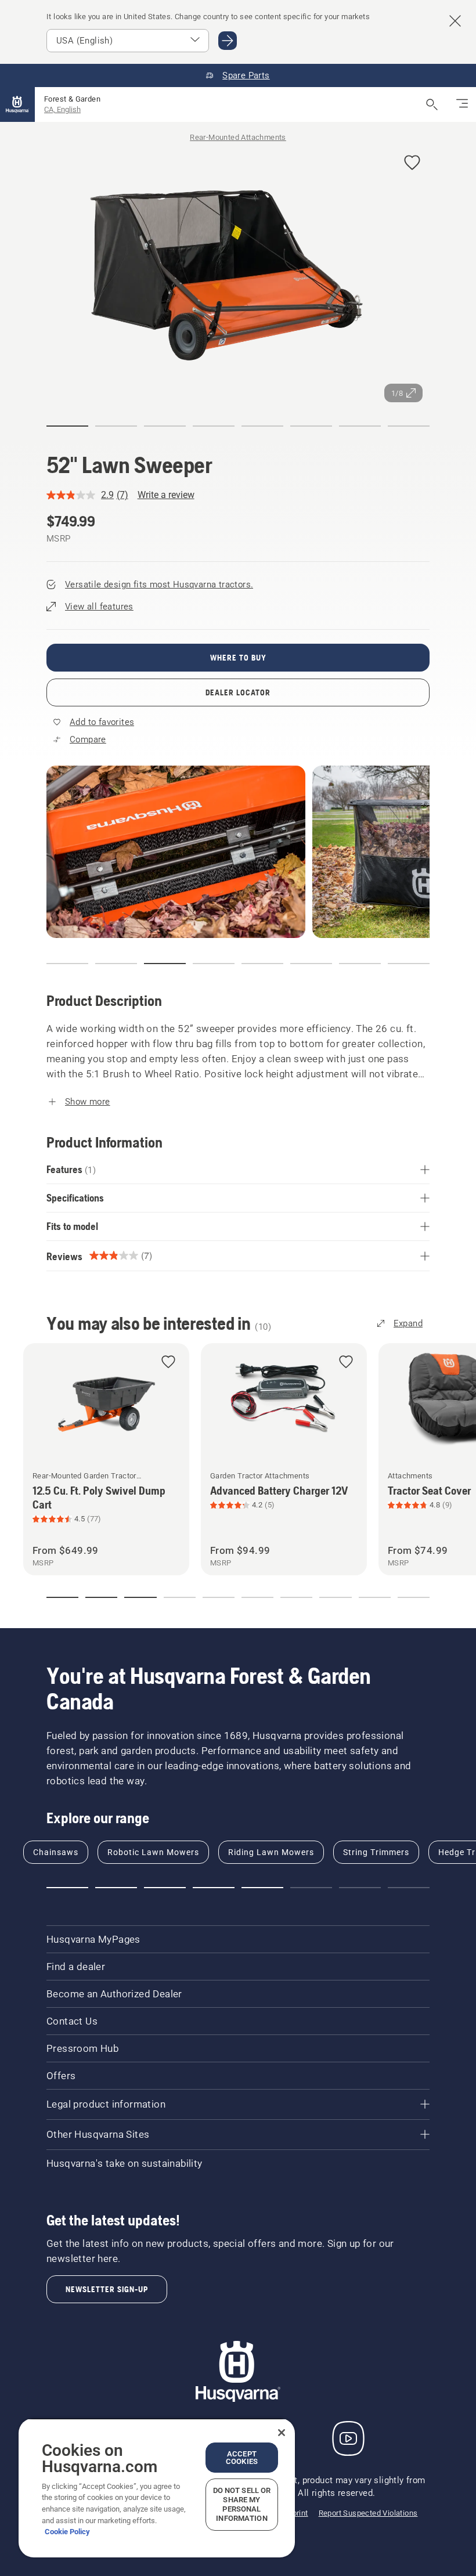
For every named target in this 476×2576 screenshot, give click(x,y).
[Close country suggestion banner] (455, 21)
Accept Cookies (242, 2458)
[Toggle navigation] (462, 104)
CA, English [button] (62, 109)
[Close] (282, 2433)
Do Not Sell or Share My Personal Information (242, 2504)
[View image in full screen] (238, 275)
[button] (412, 163)
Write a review (166, 495)
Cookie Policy (67, 2532)
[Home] (17, 104)
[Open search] (432, 104)
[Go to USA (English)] (228, 41)
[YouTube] (348, 2438)
